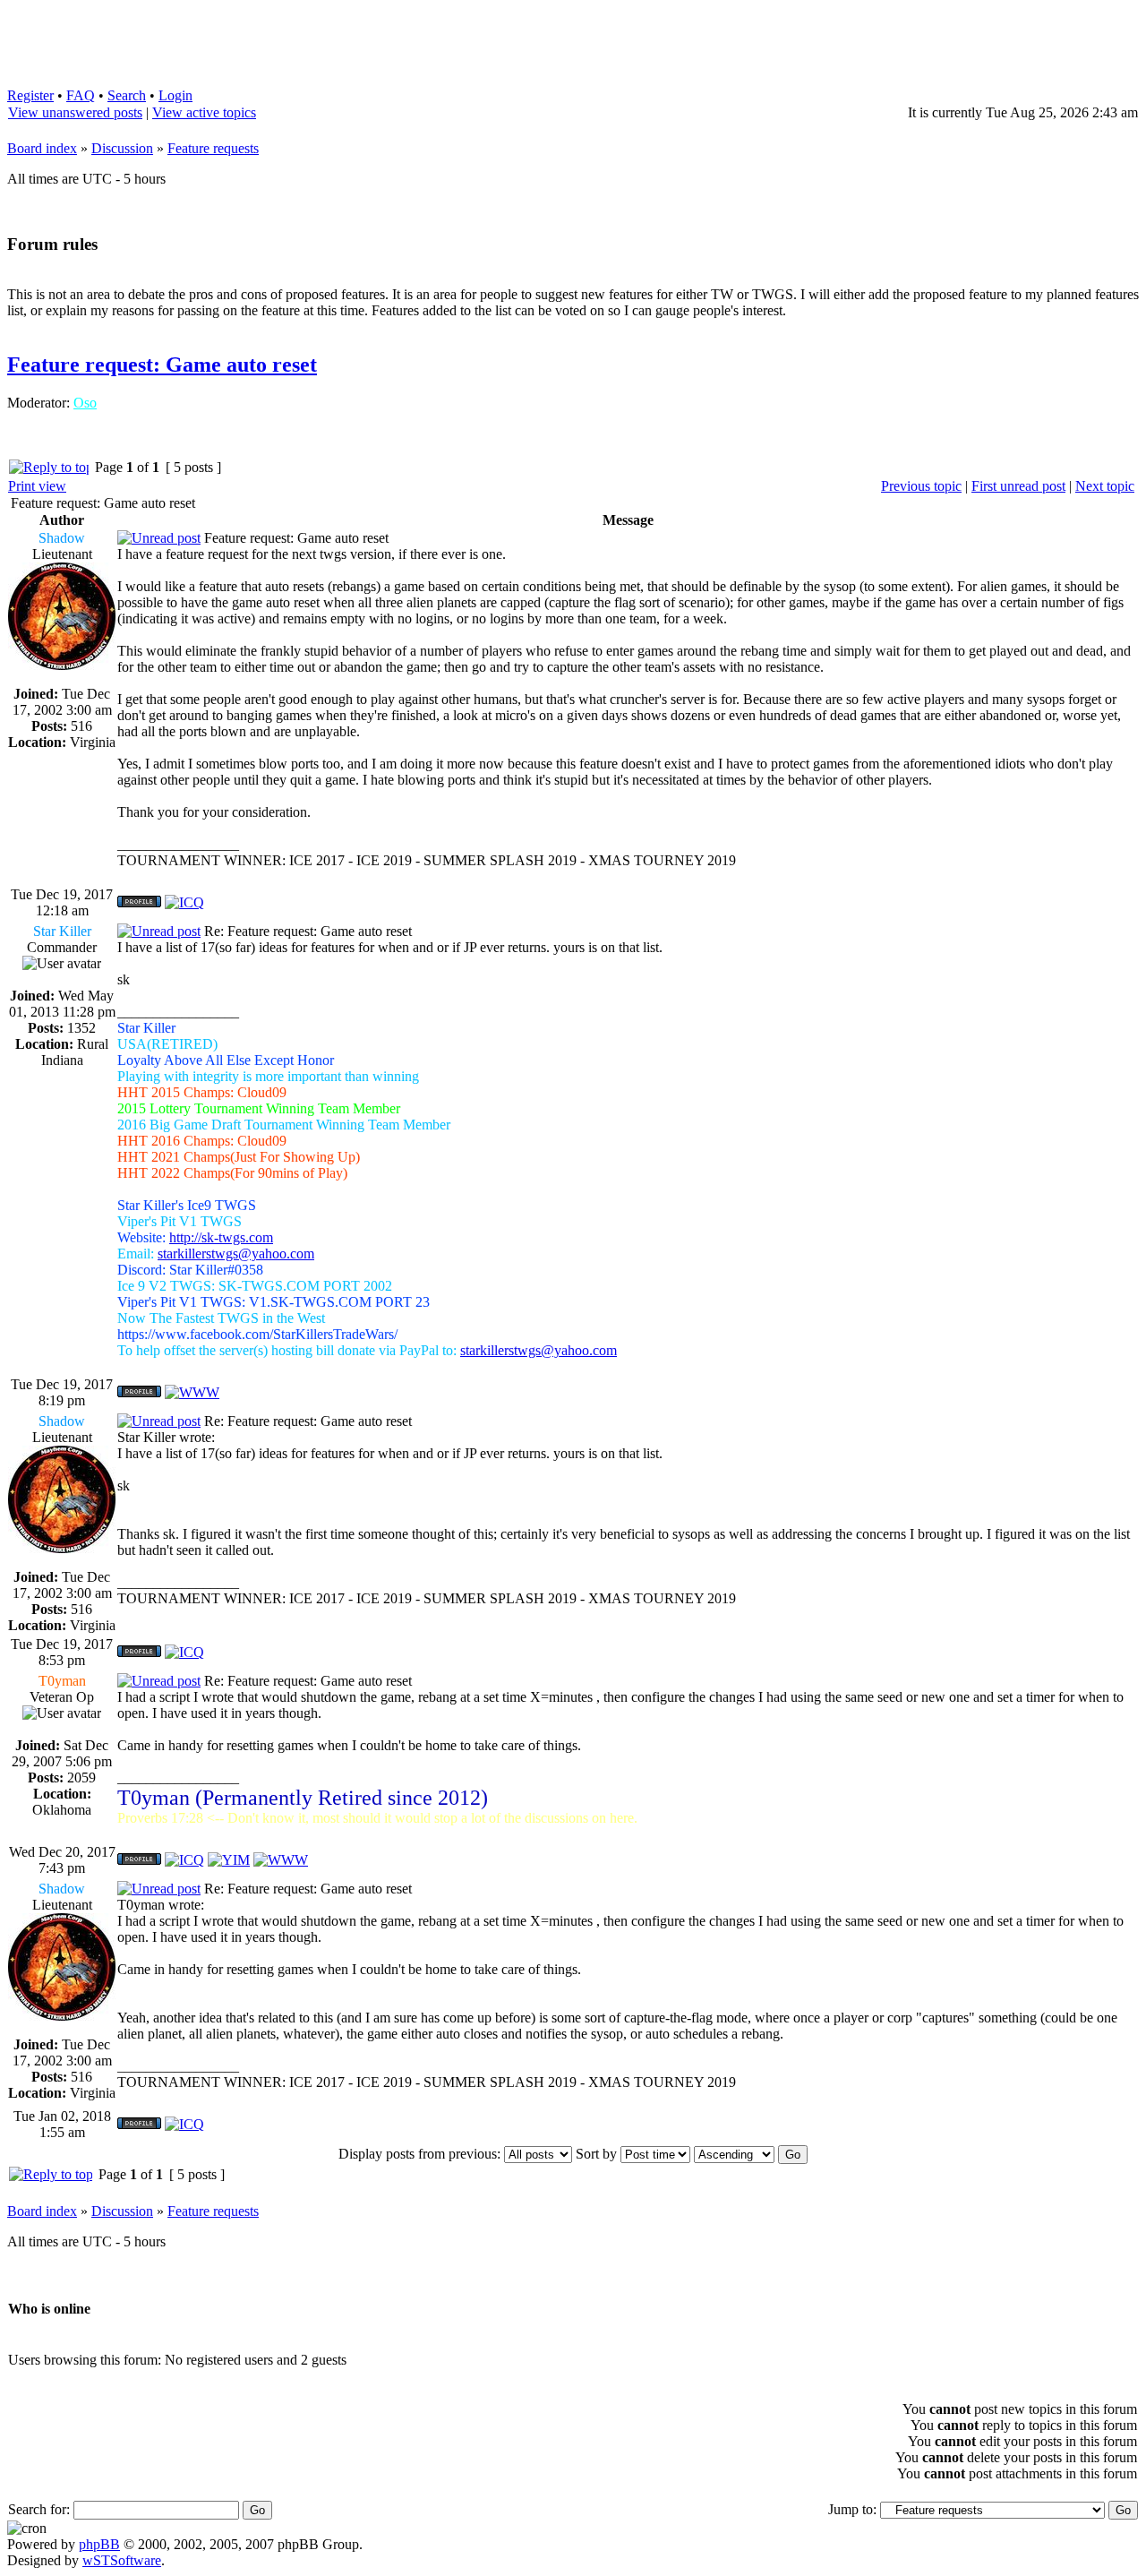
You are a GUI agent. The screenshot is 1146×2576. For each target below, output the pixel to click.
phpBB (99, 2544)
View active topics (204, 112)
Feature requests (213, 148)
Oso (85, 403)
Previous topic (921, 486)
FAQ (81, 95)
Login (175, 95)
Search (127, 95)
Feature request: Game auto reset (162, 365)
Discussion (122, 148)
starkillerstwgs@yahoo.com (236, 1254)
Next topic (1105, 486)
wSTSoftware (122, 2560)
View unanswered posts (75, 112)
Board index (42, 148)
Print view (37, 486)
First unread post (1018, 486)
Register (30, 95)
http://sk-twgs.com (221, 1237)
